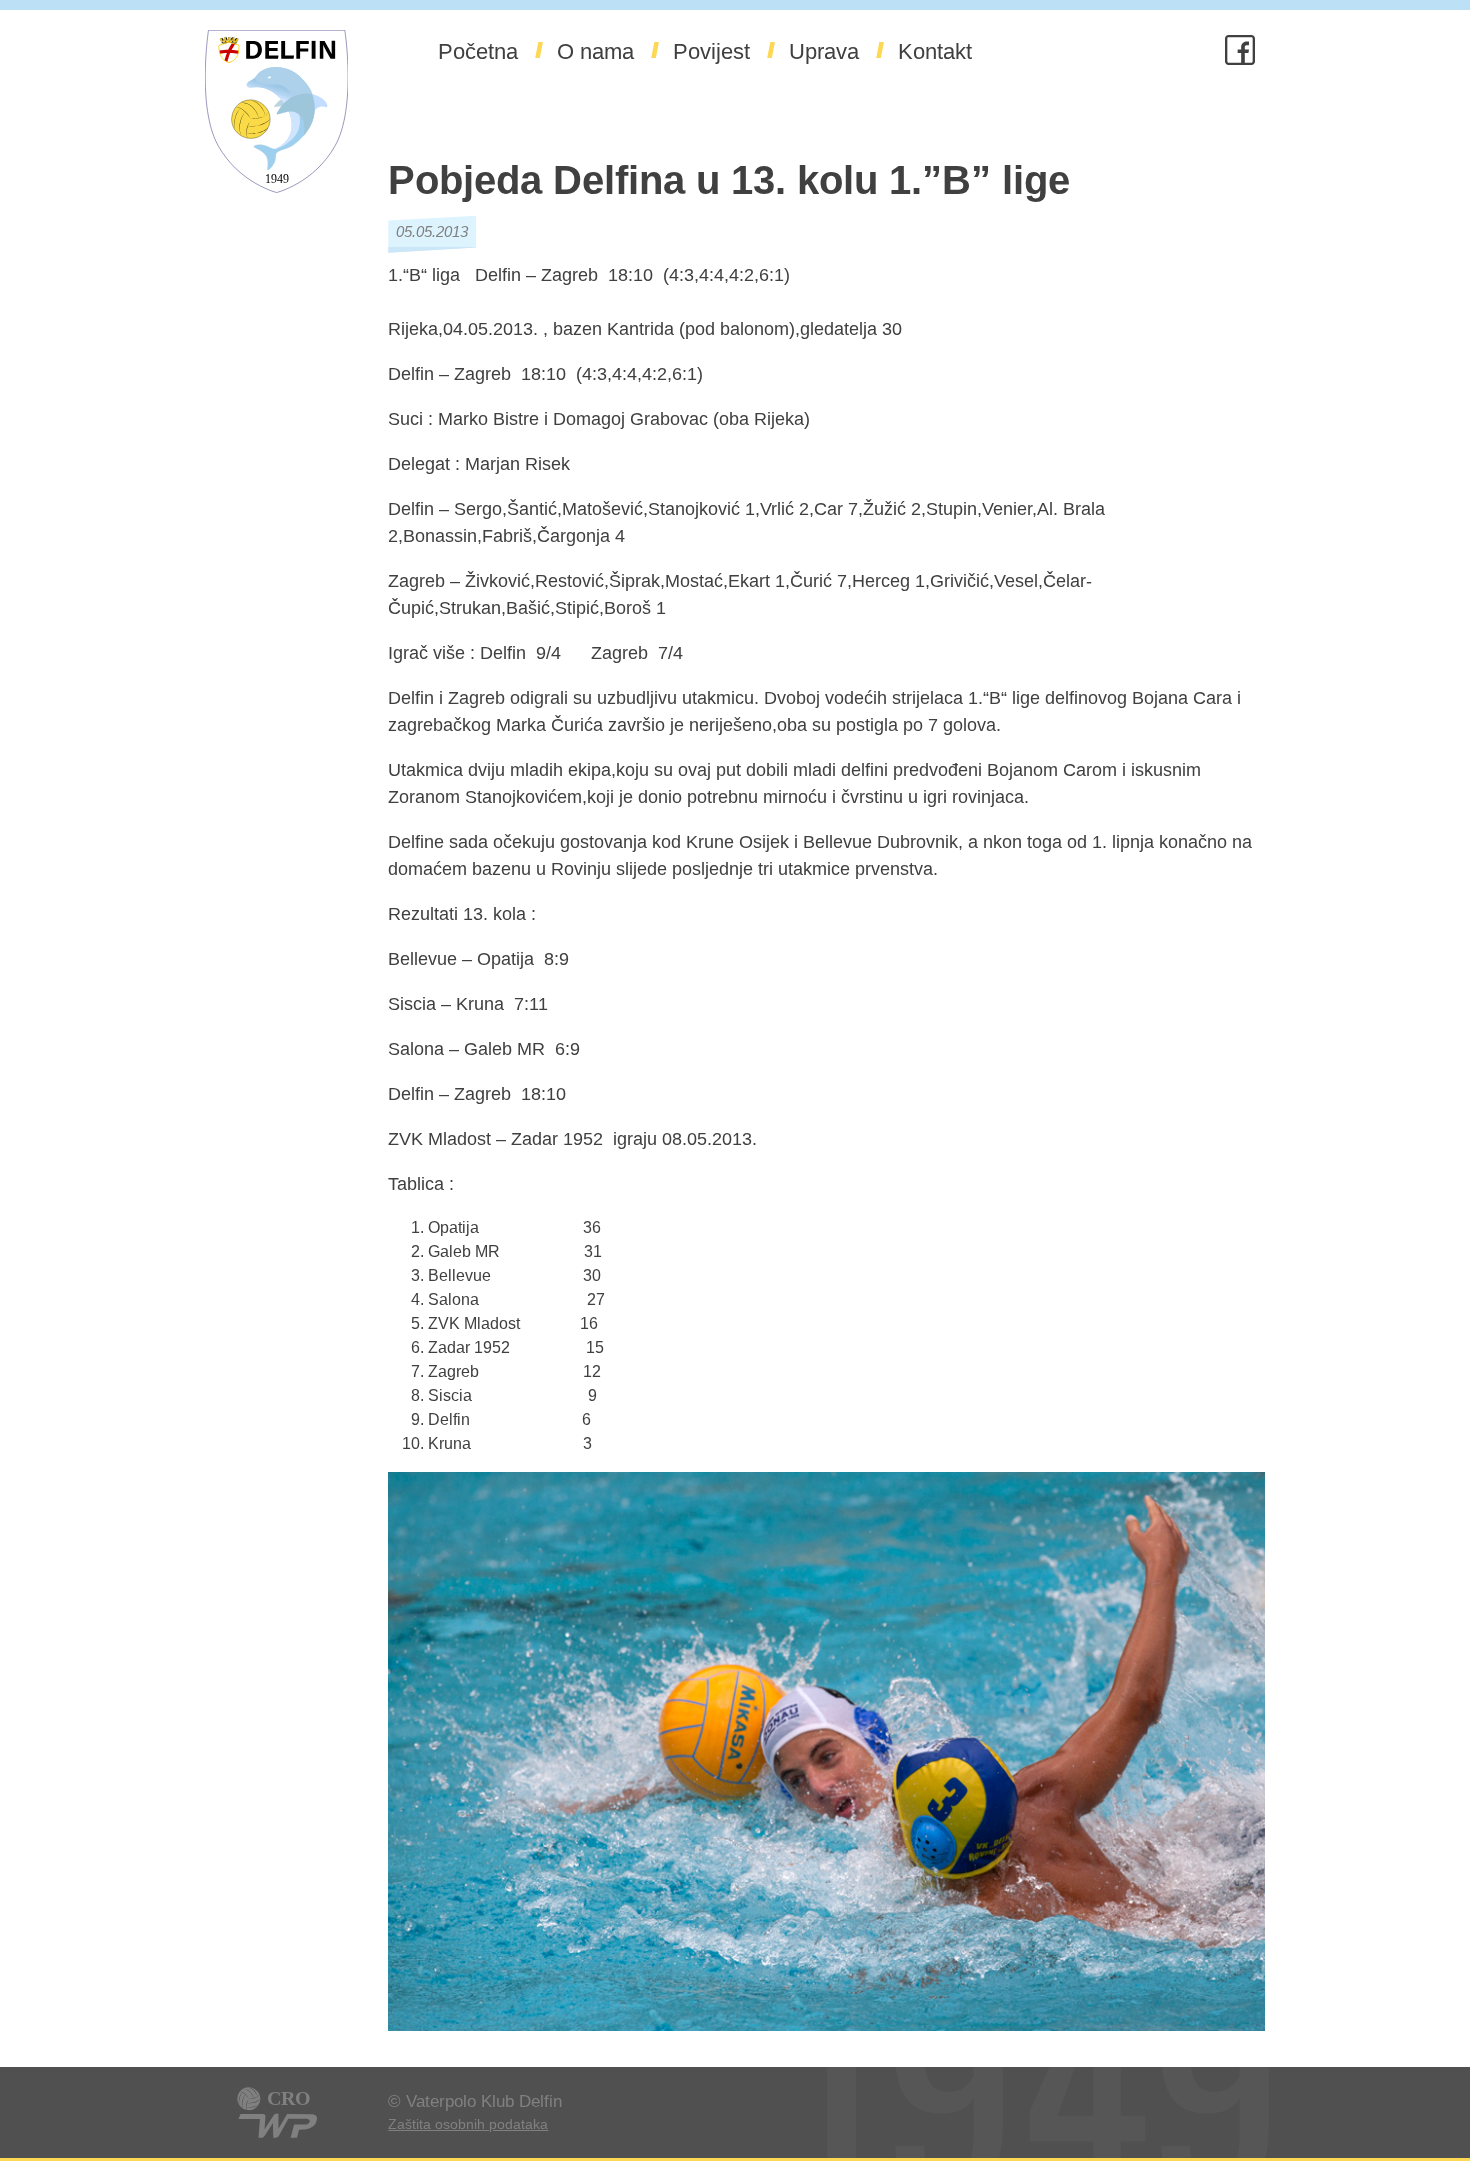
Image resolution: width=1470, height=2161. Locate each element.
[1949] (276, 207)
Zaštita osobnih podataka (468, 2124)
